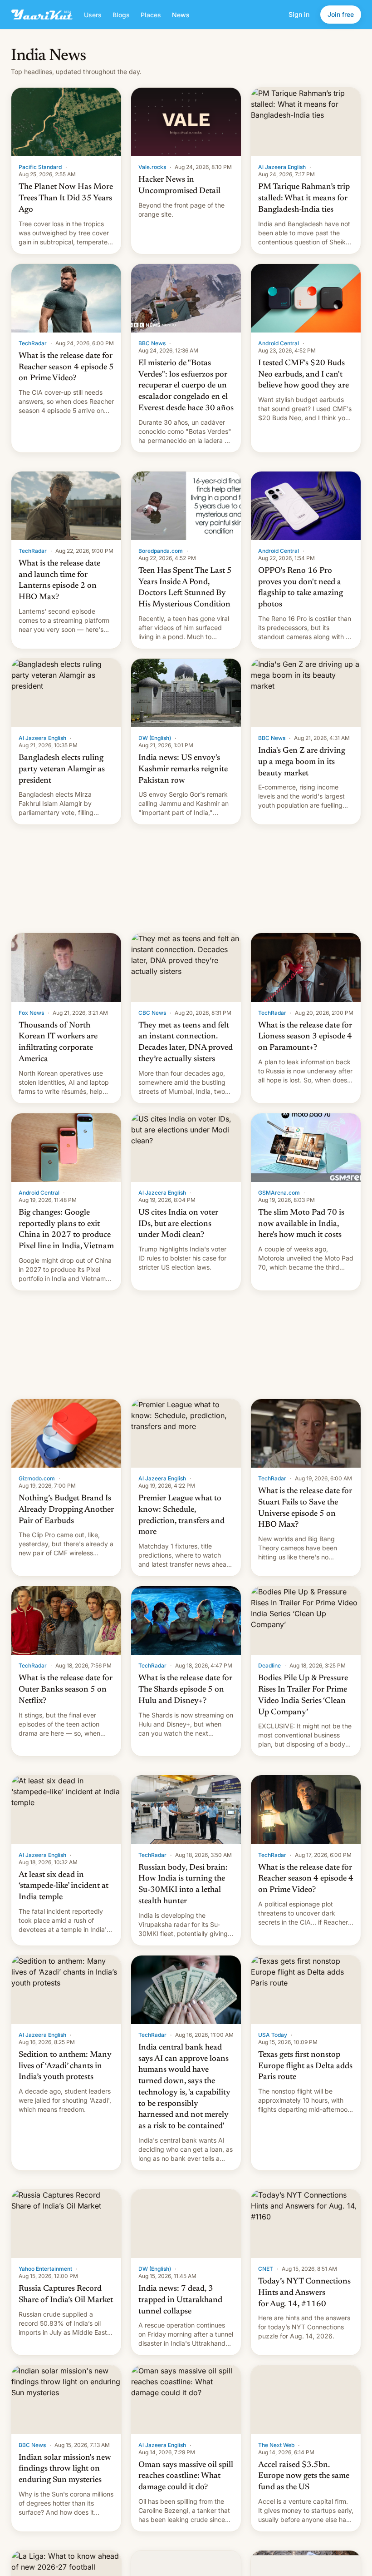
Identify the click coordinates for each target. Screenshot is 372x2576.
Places (151, 15)
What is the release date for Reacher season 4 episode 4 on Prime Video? (306, 1879)
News (181, 15)
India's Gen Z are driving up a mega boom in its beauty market (302, 762)
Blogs (121, 15)
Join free (341, 14)
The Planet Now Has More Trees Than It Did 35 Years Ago (66, 199)
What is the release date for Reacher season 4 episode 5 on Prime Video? (66, 367)
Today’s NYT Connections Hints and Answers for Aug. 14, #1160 (304, 2293)
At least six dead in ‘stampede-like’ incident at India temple (64, 1886)
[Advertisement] (186, 879)
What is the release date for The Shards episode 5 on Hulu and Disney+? (185, 1690)
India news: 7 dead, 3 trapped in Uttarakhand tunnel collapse (180, 2300)
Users (93, 15)
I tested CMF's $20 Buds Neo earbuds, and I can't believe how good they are (303, 375)
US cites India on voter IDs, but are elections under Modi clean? (178, 1224)
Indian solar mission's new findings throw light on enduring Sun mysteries (65, 2469)
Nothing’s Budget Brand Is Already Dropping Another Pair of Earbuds (66, 1510)
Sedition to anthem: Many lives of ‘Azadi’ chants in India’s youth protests (65, 2066)
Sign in (299, 14)
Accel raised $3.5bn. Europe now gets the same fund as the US (304, 2477)
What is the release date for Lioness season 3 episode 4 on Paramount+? (305, 1037)
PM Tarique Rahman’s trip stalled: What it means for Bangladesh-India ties (304, 199)
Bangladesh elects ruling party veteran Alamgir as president (62, 769)
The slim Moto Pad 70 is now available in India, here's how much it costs (301, 1224)
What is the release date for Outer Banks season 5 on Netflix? (66, 1690)
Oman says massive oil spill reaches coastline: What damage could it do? (186, 2477)
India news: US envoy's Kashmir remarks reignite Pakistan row (183, 769)
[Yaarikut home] (42, 15)
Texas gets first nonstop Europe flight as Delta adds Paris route (305, 2066)
